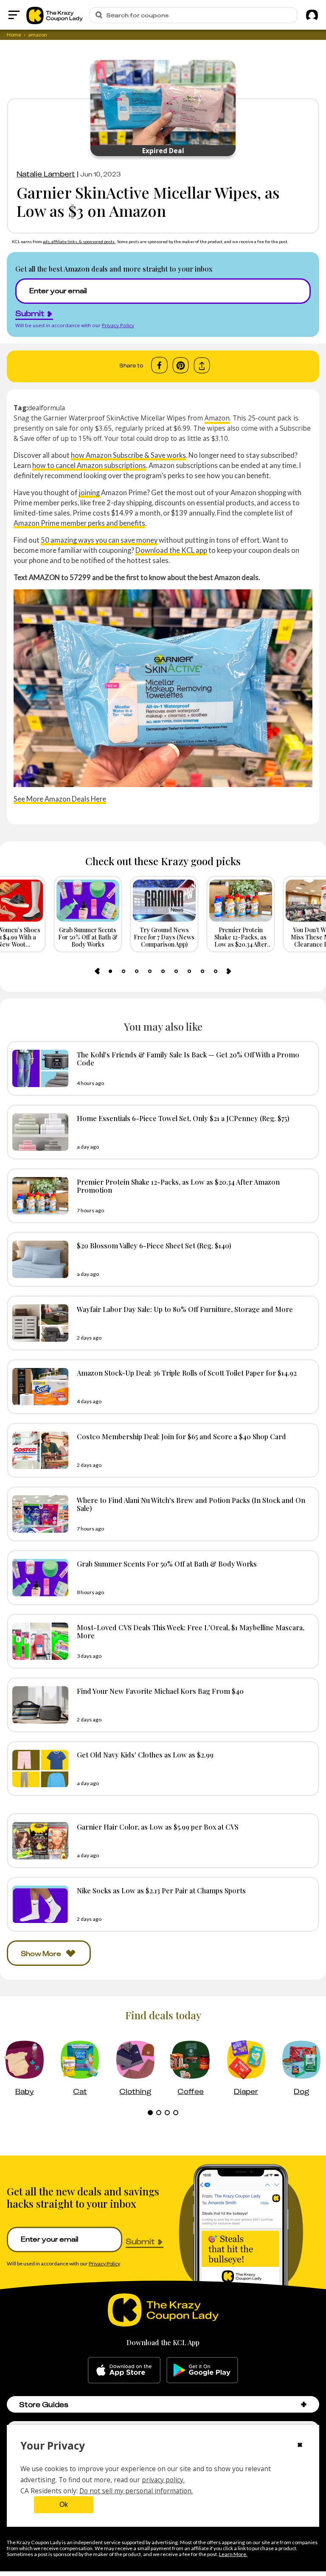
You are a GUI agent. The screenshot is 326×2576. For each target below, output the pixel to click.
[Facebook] (159, 365)
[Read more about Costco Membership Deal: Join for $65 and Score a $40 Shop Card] (38, 1450)
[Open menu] (14, 15)
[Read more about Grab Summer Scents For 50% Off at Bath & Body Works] (38, 1578)
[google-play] (202, 2370)
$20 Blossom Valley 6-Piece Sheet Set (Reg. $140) (154, 1245)
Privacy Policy (118, 325)
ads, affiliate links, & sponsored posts (79, 241)
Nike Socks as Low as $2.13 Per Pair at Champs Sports (161, 1890)
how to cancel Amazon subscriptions (89, 465)
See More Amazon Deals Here (60, 799)
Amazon (217, 418)
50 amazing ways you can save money (99, 540)
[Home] (55, 15)
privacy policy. (163, 2480)
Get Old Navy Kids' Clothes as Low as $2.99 (145, 1755)
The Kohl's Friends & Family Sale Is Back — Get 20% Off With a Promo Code (188, 1058)
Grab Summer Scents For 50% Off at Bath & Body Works (167, 1564)
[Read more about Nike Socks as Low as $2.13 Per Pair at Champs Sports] (38, 1904)
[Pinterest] (181, 365)
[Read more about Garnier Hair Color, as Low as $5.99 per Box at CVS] (38, 1841)
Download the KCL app (171, 550)
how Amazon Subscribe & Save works (128, 455)
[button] (304, 2404)
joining (89, 492)
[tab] (110, 971)
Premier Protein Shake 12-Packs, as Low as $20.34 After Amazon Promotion (178, 1186)
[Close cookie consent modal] (300, 2446)
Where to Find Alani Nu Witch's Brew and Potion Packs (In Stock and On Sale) (191, 1504)
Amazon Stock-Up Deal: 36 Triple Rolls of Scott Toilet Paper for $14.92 (187, 1373)
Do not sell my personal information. (136, 2491)
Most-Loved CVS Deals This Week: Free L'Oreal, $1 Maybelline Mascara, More (191, 1631)
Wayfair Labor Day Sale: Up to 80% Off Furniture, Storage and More (185, 1309)
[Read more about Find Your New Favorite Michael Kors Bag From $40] (38, 1705)
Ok (64, 2505)
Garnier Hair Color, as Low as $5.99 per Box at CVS (158, 1827)
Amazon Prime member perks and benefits (79, 523)
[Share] (202, 366)
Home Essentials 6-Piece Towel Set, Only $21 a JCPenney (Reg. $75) (183, 1118)
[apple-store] (124, 2370)
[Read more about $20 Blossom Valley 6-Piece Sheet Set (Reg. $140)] (38, 1259)
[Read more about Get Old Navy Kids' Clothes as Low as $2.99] (38, 1769)
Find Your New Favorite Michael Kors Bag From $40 (160, 1691)
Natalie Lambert (46, 174)
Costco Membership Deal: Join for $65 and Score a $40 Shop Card (181, 1436)
